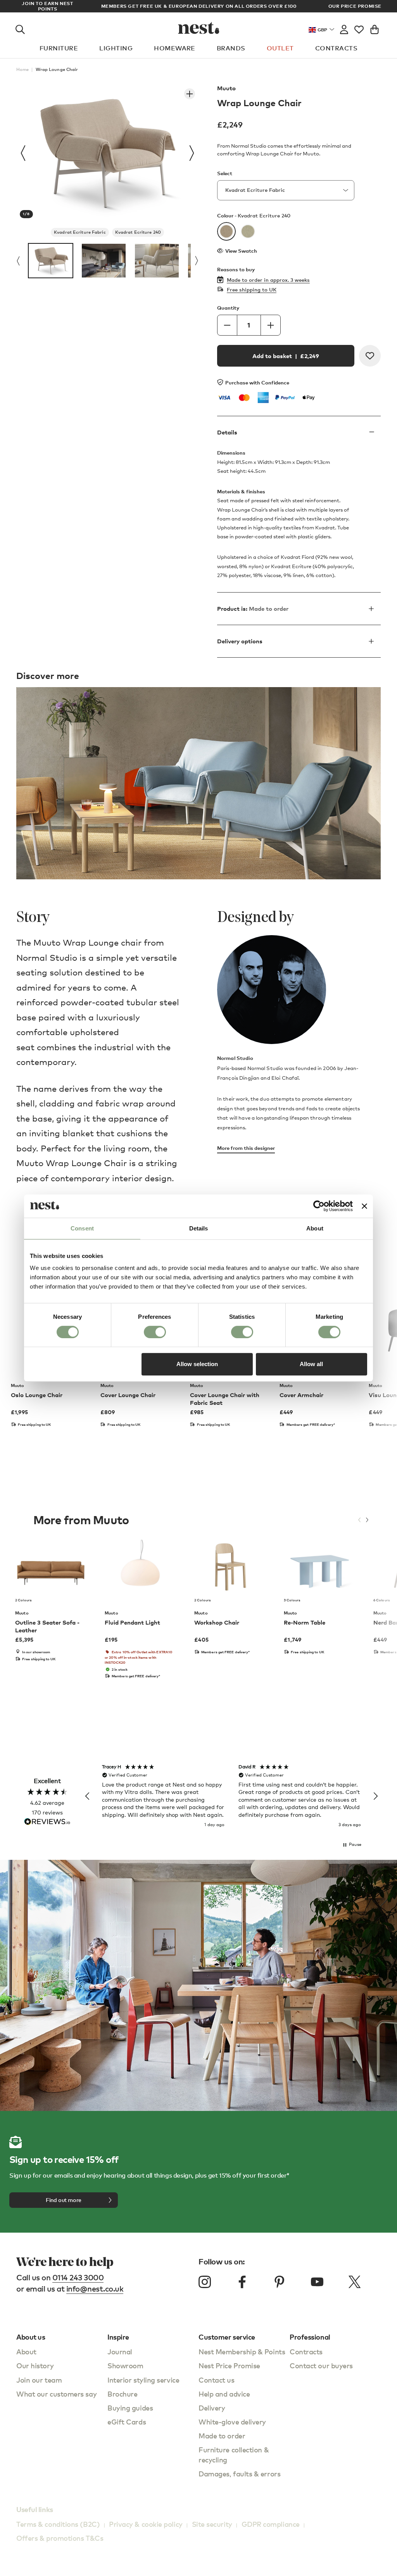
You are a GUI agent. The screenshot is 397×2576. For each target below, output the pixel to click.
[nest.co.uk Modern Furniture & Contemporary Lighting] (199, 28)
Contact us (217, 2380)
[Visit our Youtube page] (317, 2282)
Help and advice (224, 2394)
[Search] (20, 28)
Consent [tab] (82, 1228)
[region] (231, 1796)
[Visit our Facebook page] (242, 2282)
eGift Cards (127, 2422)
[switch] (155, 1332)
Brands (231, 48)
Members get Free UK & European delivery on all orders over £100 (199, 6)
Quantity (228, 308)
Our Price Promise (355, 6)
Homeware (175, 48)
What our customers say (56, 2394)
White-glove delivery (232, 2422)
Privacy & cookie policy (146, 2524)
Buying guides (130, 2408)
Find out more (64, 2200)
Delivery (212, 2408)
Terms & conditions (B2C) (58, 2524)
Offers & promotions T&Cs (60, 2538)
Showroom (125, 2365)
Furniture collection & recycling (234, 2455)
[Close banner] (364, 1206)
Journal (120, 2351)
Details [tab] (199, 1228)
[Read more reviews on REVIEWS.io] (47, 1822)
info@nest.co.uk (95, 2289)
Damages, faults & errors (239, 2473)
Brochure (122, 2394)
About (26, 2351)
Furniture (59, 48)
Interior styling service (143, 2380)
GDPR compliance (271, 2524)
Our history (35, 2365)
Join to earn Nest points (47, 6)
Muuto (226, 88)
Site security (212, 2524)
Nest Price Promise (229, 2365)
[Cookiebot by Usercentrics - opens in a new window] (319, 1206)
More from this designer (246, 1148)
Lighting (116, 48)
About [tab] (315, 1228)
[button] (88, 1796)
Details (227, 432)
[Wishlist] (359, 28)
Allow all (311, 1364)
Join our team (39, 2380)
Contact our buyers (321, 2365)
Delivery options (240, 641)
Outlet (280, 48)
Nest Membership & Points (242, 2351)
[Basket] (375, 28)
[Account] (344, 28)
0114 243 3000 (78, 2277)
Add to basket (286, 356)
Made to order (222, 2436)
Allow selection (197, 1364)
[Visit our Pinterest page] (280, 2282)
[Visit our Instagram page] (205, 2282)
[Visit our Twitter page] (354, 2282)
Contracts (336, 48)
